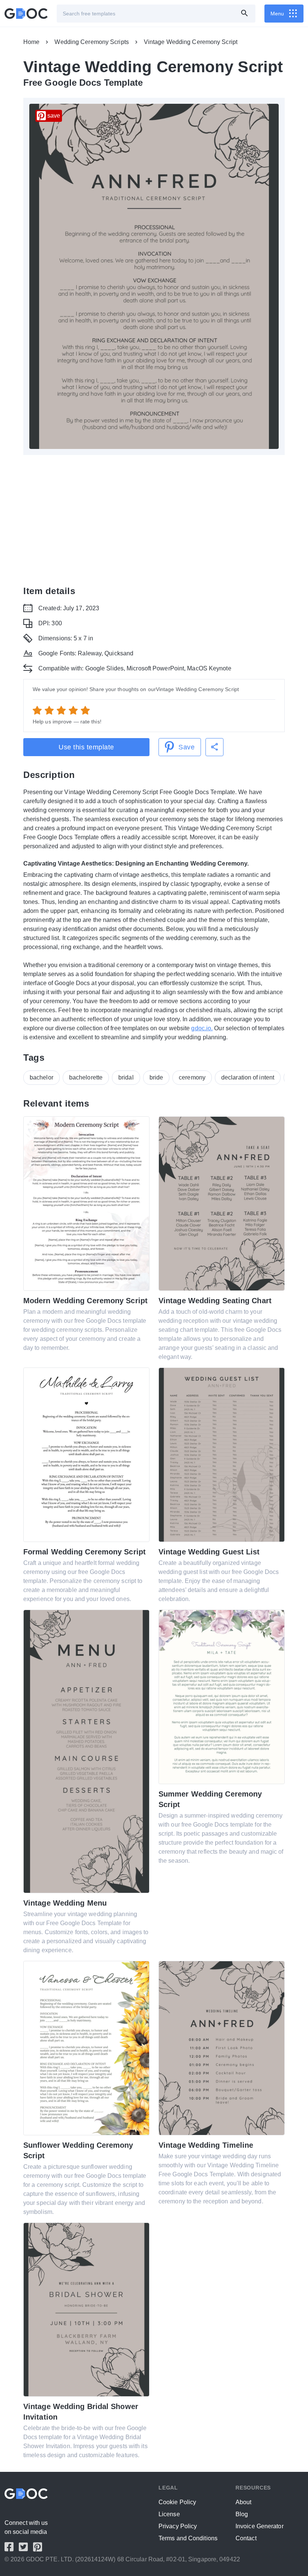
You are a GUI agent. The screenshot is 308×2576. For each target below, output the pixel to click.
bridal (126, 1077)
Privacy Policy (178, 2526)
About (244, 2502)
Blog (242, 2514)
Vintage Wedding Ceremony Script (191, 42)
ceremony (192, 1077)
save (54, 116)
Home (31, 42)
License (169, 2514)
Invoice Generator (260, 2526)
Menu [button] (277, 14)
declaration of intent (248, 1077)
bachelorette (86, 1077)
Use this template (86, 747)
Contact (246, 2538)
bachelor (42, 1077)
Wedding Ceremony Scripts (91, 42)
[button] (214, 747)
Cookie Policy (177, 2502)
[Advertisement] (154, 520)
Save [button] (186, 747)
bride (156, 1077)
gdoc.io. (202, 1028)
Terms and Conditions (188, 2538)
